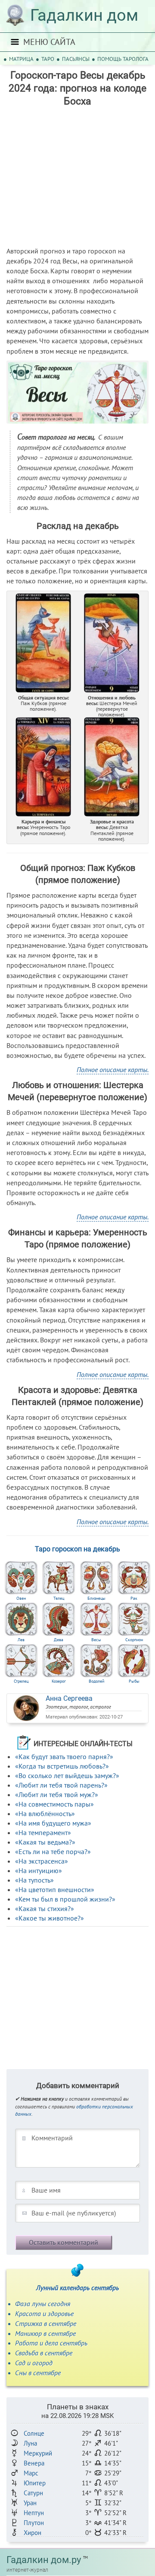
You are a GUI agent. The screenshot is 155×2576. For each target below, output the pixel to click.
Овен (21, 1598)
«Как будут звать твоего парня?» (64, 1756)
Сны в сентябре (38, 2373)
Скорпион (134, 1640)
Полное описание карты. (113, 1070)
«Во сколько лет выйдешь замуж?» (67, 1775)
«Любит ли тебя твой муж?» (57, 1794)
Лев (21, 1640)
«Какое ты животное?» (50, 1918)
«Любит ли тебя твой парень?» (61, 1785)
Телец (59, 1598)
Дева (59, 1640)
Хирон (33, 2533)
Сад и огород (34, 2363)
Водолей (96, 1681)
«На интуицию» (39, 1870)
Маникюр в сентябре (45, 2333)
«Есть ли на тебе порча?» (53, 1851)
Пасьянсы (76, 59)
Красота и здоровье (44, 2313)
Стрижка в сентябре (46, 2323)
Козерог (59, 1681)
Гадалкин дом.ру (44, 2560)
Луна (30, 2443)
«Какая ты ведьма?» (45, 1842)
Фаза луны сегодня (43, 2304)
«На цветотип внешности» (55, 1889)
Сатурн (33, 2493)
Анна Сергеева (69, 1698)
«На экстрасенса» (42, 1861)
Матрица (21, 59)
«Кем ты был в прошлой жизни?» (65, 1899)
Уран (30, 2503)
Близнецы (96, 1598)
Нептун (34, 2513)
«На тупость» (34, 1880)
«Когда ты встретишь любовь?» (62, 1766)
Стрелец (21, 1681)
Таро (48, 59)
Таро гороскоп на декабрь (77, 1549)
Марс (31, 2473)
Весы (96, 1640)
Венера (34, 2463)
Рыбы (134, 1681)
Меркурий (38, 2453)
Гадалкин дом (84, 15)
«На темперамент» (43, 1832)
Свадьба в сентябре (44, 2353)
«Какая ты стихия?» (45, 1908)
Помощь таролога (123, 59)
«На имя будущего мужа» (53, 1823)
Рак (134, 1598)
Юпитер (35, 2483)
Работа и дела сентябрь (51, 2343)
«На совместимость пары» (54, 1804)
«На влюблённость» (45, 1813)
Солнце (34, 2433)
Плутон (34, 2523)
